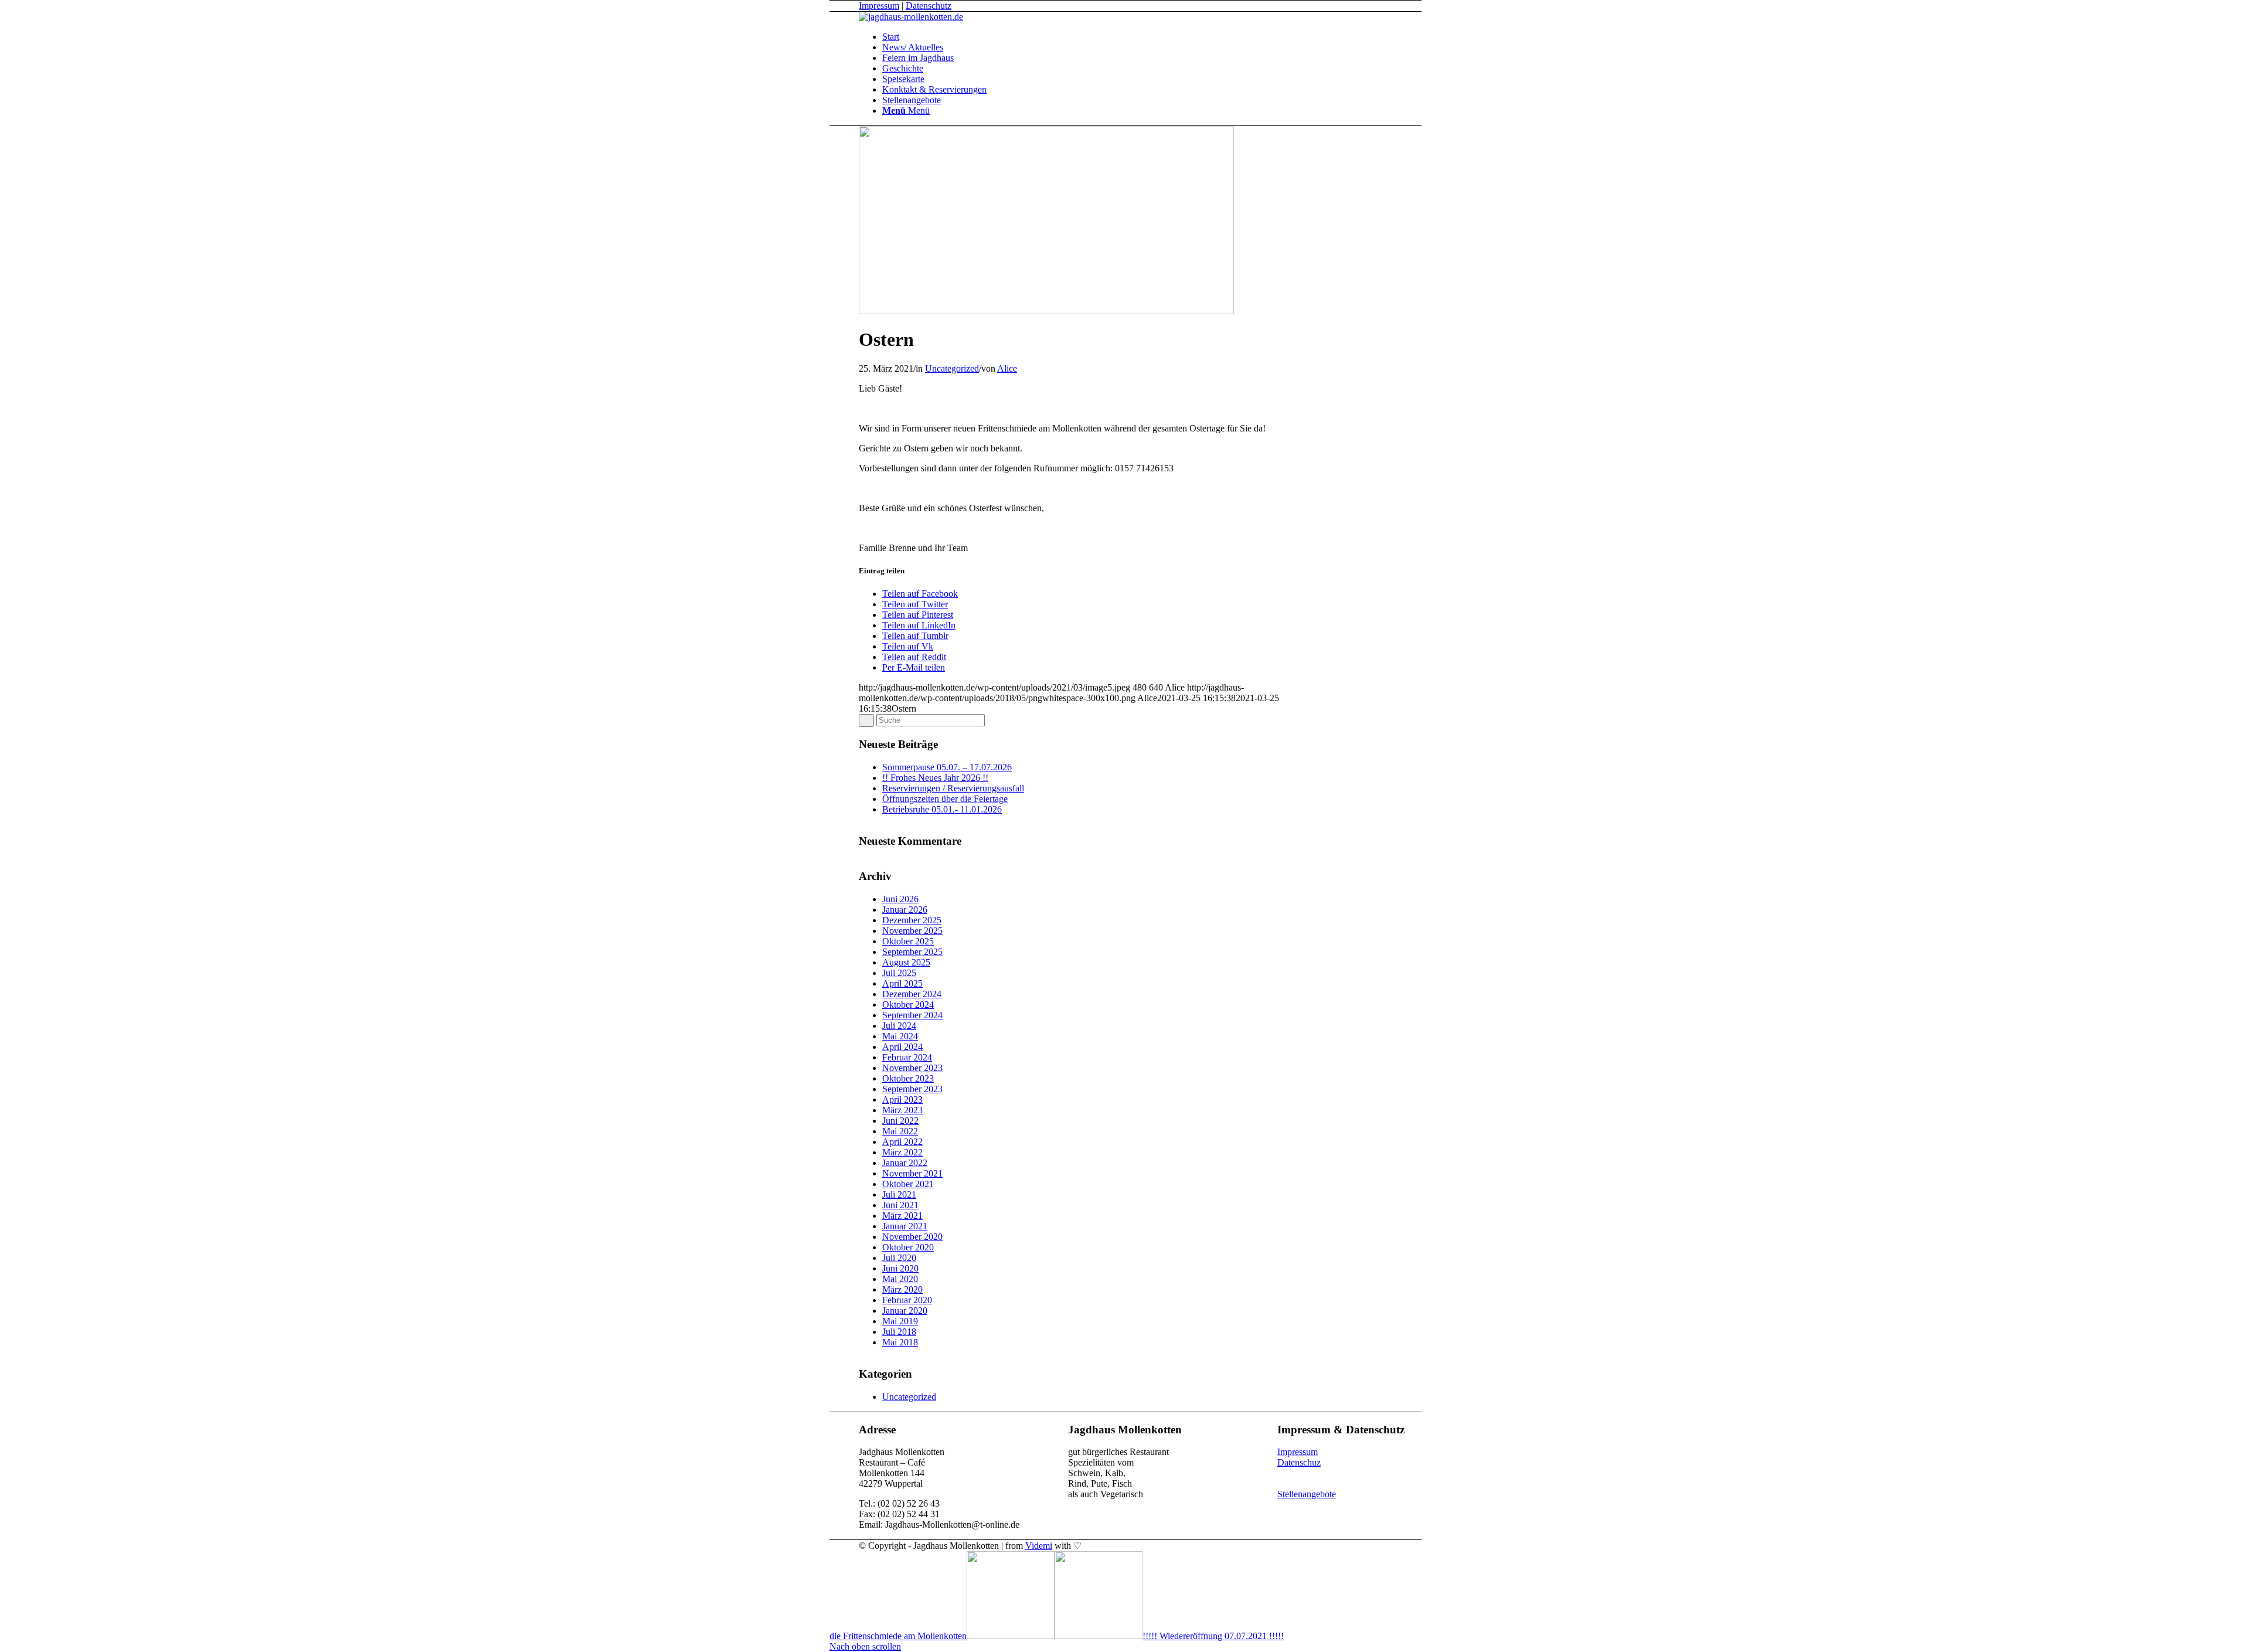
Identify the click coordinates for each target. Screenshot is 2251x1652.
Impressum (879, 6)
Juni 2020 (900, 1268)
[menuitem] (1167, 37)
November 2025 (912, 931)
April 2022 (902, 1142)
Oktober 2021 (908, 1184)
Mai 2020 (900, 1279)
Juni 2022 (900, 1121)
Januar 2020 (905, 1311)
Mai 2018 (900, 1342)
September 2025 (912, 952)
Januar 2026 (905, 910)
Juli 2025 (899, 973)
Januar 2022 (905, 1163)
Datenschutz (929, 6)
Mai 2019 (900, 1321)
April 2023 (902, 1099)
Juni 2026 (900, 899)
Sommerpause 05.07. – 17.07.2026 (947, 767)
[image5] (1046, 311)
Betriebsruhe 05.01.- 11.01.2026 (942, 809)
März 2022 (902, 1152)
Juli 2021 (899, 1194)
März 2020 (902, 1289)
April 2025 (902, 983)
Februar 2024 (907, 1057)
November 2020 (912, 1237)
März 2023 (902, 1110)
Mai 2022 (900, 1131)
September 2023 (912, 1089)
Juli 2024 (899, 1026)
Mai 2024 (900, 1036)
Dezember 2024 (912, 994)
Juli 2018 (899, 1332)
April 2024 (902, 1047)
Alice (1007, 368)
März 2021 (902, 1216)
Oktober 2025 (908, 941)
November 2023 (912, 1068)
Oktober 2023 (908, 1078)
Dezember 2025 (912, 920)
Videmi (1039, 1546)
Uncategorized (952, 368)
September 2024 (912, 1015)
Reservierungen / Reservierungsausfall (953, 788)
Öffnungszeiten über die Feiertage (945, 799)
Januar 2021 (905, 1226)
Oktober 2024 (908, 1005)
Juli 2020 (899, 1258)
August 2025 (906, 962)
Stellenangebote (1307, 1494)
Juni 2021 (900, 1205)
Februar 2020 (907, 1300)
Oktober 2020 (908, 1247)
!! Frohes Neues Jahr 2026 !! (935, 778)
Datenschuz (1299, 1462)
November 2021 (912, 1173)
